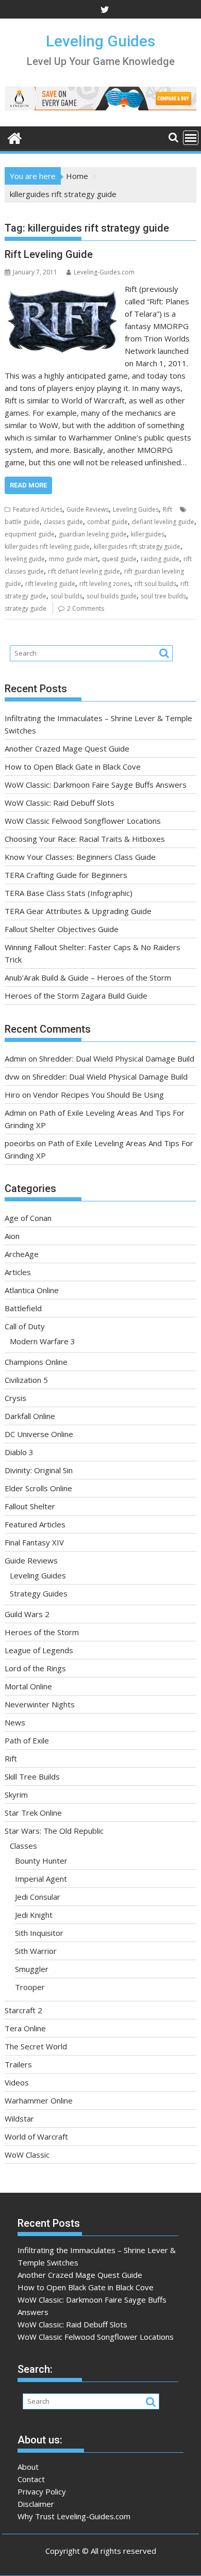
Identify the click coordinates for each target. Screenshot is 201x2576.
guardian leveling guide (93, 534)
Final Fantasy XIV (34, 1542)
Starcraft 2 (23, 2010)
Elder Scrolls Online (38, 1488)
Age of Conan (28, 1218)
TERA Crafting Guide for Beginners (66, 875)
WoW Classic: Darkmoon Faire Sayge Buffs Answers (96, 785)
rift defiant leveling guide (84, 571)
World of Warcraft (36, 2137)
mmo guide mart (73, 559)
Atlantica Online (32, 1290)
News (15, 1722)
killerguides (148, 534)
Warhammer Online (39, 2100)
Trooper (30, 1987)
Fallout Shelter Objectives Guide (62, 929)
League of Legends (39, 1650)
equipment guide (30, 534)
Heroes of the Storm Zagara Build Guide (76, 996)
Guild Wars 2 (27, 1614)
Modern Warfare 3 (43, 1341)
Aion (12, 1236)
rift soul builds (155, 584)
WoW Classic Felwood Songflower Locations (83, 821)
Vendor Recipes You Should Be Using (98, 1095)
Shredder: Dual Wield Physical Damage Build (117, 1058)
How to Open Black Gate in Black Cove (73, 767)
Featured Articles (38, 509)
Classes (23, 1846)
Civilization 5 (26, 1380)
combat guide (107, 522)
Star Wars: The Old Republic (54, 1831)
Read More (28, 485)
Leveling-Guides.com (104, 272)
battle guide (22, 522)
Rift (167, 509)
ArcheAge (22, 1254)
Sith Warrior (36, 1951)
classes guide (63, 522)
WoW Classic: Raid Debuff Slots (60, 803)
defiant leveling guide (163, 522)
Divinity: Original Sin (39, 1470)
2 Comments (86, 608)
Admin (15, 1058)
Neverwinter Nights (40, 1704)
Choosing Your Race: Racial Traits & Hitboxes (85, 839)
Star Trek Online (33, 1813)
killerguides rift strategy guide (137, 547)
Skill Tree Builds (32, 1776)
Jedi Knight (34, 1915)
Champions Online (36, 1362)
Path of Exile (27, 1740)
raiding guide (160, 559)
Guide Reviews (88, 509)
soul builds (66, 596)
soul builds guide (112, 596)
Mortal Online (28, 1686)
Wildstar (19, 2118)
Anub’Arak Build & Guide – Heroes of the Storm (88, 977)
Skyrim (16, 1795)
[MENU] (191, 138)
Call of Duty (25, 1326)
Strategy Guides (39, 1593)
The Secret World (36, 2046)
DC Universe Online (39, 1434)
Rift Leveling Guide (49, 254)
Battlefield (23, 1308)
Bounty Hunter (41, 1861)
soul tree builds (163, 596)
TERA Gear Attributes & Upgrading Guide (78, 911)
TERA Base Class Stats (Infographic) (69, 893)
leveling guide (25, 559)
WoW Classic (27, 2155)
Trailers (18, 2064)
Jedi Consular (38, 1897)
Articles (18, 1272)
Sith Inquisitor (39, 1933)
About (28, 2467)
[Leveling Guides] (15, 137)
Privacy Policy (42, 2491)
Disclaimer (36, 2504)
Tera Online (25, 2028)
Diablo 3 (19, 1452)
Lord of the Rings (35, 1668)
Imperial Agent (41, 1879)
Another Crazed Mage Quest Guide (67, 748)
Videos (17, 2082)
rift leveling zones (105, 584)
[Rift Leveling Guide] (62, 289)
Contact (31, 2479)
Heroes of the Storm (42, 1632)
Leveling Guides (100, 41)
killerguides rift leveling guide (47, 547)
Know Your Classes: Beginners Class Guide (80, 857)
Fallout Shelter (30, 1506)
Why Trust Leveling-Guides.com (74, 2516)
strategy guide (26, 608)
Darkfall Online (30, 1416)
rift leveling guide (50, 584)
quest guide (119, 559)
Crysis (15, 1398)
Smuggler (32, 1969)
